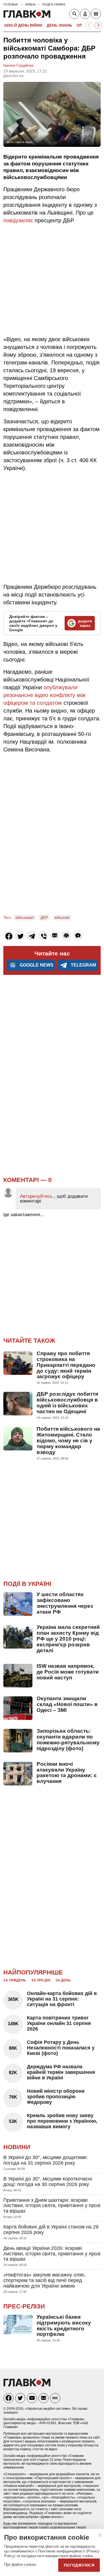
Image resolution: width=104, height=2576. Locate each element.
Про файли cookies (20, 2564)
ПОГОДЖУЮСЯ (79, 2565)
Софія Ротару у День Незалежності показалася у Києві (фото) (61, 2048)
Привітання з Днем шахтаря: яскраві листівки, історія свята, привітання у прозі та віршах (52, 2206)
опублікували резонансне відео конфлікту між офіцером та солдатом (44, 695)
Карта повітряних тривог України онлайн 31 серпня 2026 (59, 2023)
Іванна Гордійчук (18, 65)
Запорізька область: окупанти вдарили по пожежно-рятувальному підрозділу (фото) (68, 1740)
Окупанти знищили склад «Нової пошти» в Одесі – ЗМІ (67, 1704)
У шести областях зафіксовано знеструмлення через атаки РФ (65, 1603)
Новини (17, 2147)
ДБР (44, 918)
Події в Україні (27, 1584)
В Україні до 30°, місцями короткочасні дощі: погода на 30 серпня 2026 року (48, 2182)
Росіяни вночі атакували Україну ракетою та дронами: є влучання (67, 1773)
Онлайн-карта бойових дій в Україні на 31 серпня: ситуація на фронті (62, 1999)
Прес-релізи (24, 2306)
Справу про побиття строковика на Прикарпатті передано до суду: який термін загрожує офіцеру (66, 1365)
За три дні (41, 1980)
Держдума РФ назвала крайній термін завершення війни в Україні (61, 2072)
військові (62, 918)
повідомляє (18, 220)
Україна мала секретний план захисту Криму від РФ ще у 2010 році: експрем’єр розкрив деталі (68, 1639)
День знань (59, 25)
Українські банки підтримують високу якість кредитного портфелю (64, 2326)
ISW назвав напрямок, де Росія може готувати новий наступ (68, 1672)
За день (63, 1980)
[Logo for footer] (27, 2385)
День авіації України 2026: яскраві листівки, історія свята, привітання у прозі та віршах (52, 2254)
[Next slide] (98, 25)
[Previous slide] (89, 25)
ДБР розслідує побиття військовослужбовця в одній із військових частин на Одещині (67, 1403)
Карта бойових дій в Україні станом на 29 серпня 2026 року (51, 2230)
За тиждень (15, 1980)
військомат (25, 918)
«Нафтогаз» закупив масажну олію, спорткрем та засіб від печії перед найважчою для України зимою (45, 2280)
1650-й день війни (23, 25)
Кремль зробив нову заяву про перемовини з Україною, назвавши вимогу (62, 2121)
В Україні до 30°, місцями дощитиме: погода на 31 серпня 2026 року (46, 2160)
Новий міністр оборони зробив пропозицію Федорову (56, 2097)
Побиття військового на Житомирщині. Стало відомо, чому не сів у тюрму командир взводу (68, 1441)
